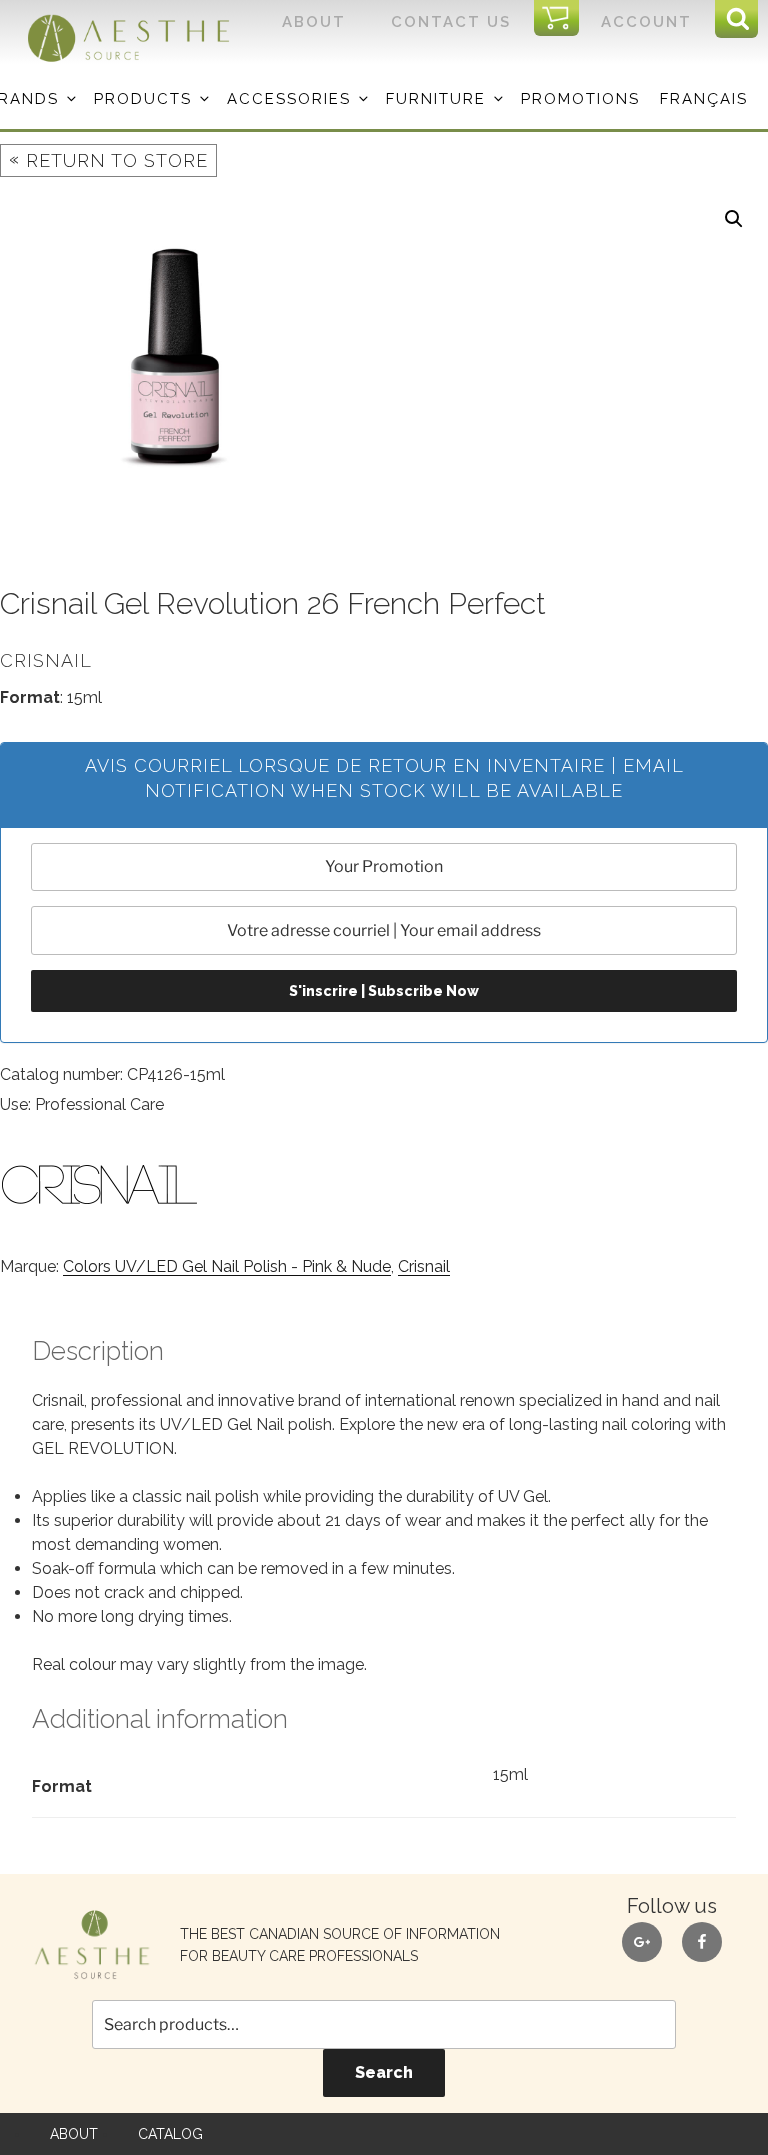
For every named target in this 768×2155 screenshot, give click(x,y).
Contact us (451, 22)
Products (143, 99)
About (314, 22)
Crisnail (424, 1266)
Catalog (170, 2134)
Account (646, 22)
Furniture (436, 99)
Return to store (108, 159)
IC (562, 19)
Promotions (580, 99)
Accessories (289, 99)
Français (704, 99)
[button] (734, 219)
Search (384, 2072)
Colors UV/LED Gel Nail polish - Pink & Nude (227, 1266)
